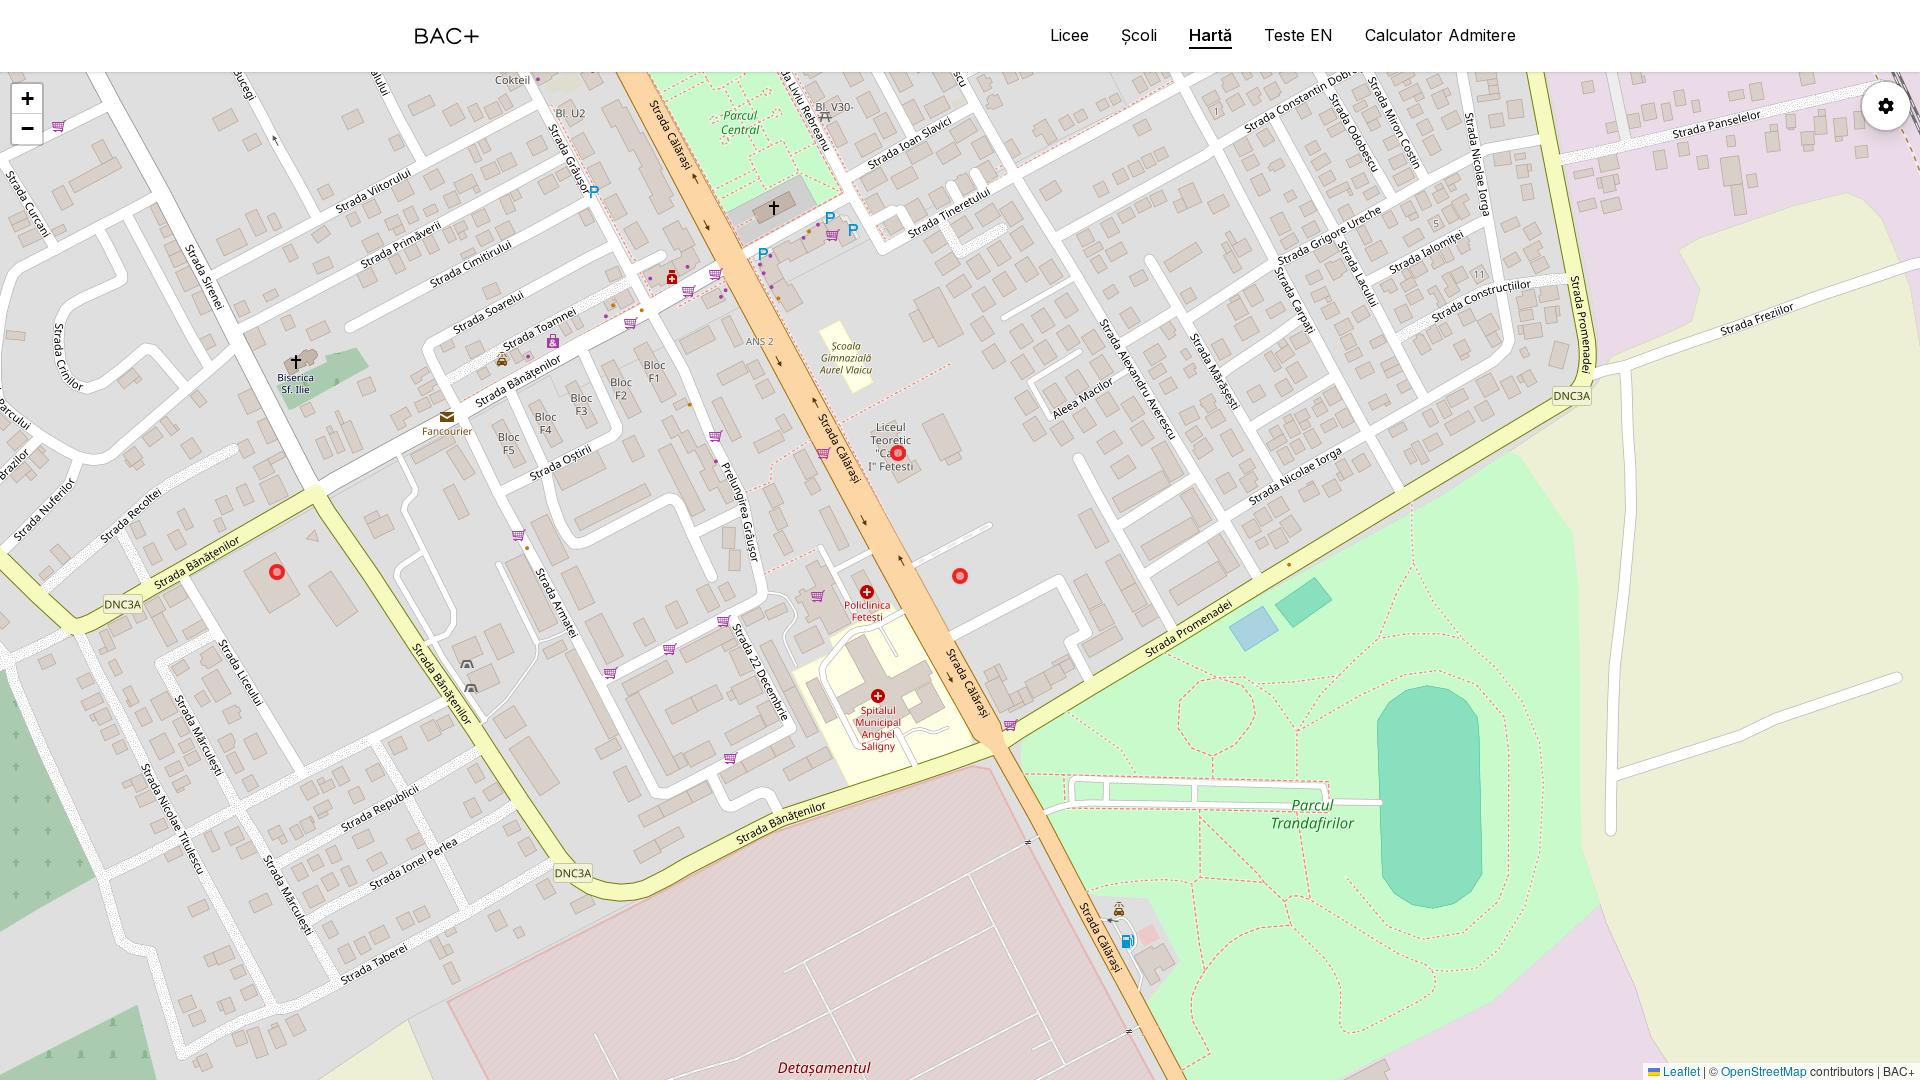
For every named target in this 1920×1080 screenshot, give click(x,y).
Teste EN (1298, 35)
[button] (27, 99)
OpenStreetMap (1764, 1070)
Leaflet (1680, 1070)
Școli (1139, 35)
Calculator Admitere (1440, 35)
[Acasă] (447, 36)
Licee (1069, 35)
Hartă (1210, 35)
